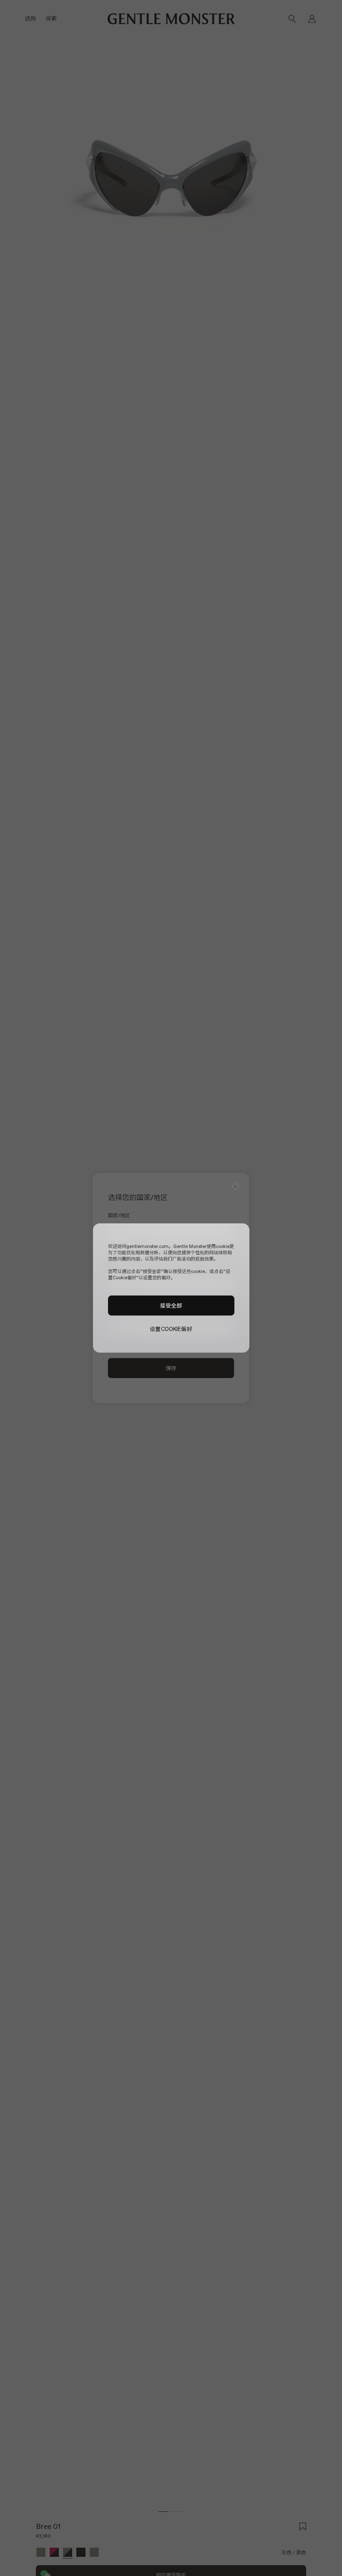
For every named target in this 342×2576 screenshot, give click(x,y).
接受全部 (171, 1306)
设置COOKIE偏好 (171, 1329)
